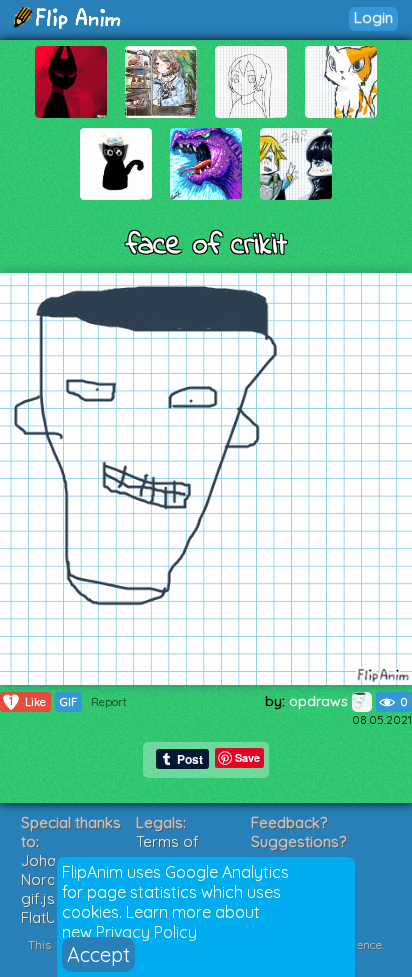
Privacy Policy (146, 932)
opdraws (320, 701)
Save (247, 757)
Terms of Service (167, 851)
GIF (68, 702)
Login (373, 17)
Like (27, 701)
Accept (98, 954)
